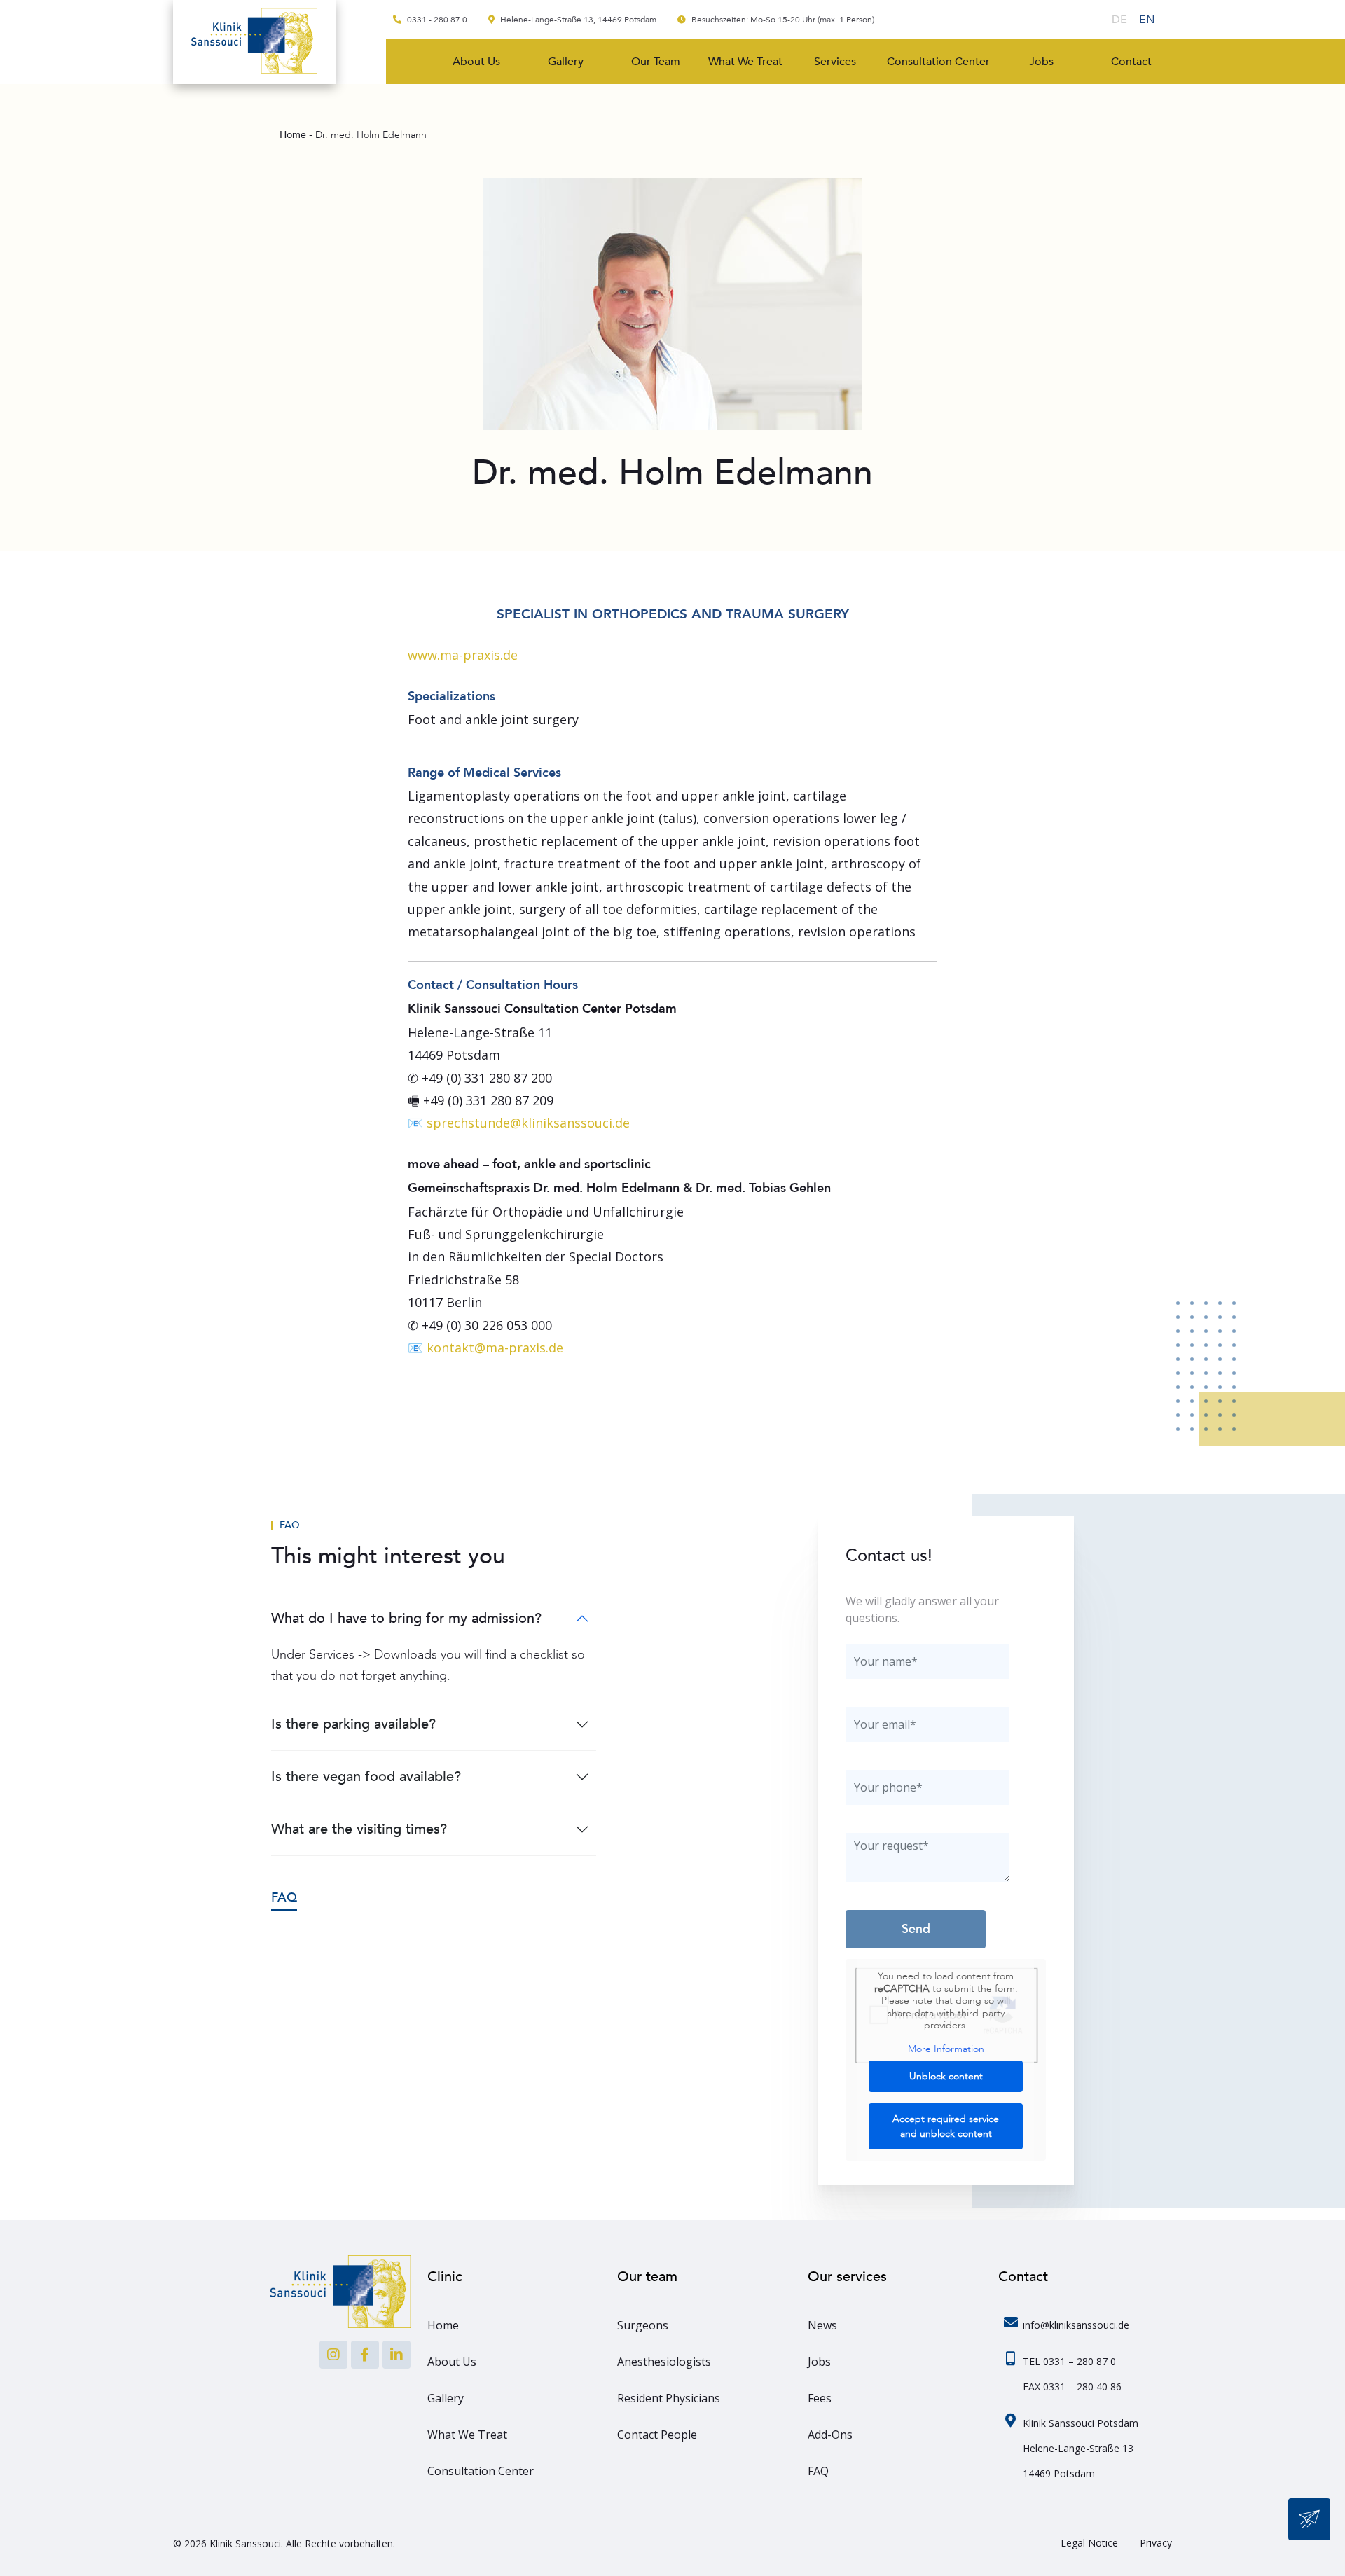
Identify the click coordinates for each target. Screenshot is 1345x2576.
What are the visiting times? (359, 1829)
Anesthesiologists (664, 2362)
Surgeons (643, 2325)
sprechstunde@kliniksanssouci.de (528, 1123)
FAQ (290, 1525)
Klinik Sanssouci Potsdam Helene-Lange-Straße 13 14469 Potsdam (1081, 2448)
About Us (476, 62)
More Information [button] (946, 2049)
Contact (1131, 62)
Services (835, 62)
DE (1119, 20)
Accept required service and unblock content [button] (946, 2126)
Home (443, 2325)
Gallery (566, 62)
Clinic (445, 2277)
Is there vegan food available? (366, 1777)
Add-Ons (830, 2435)
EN (1147, 20)
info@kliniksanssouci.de (1076, 2325)
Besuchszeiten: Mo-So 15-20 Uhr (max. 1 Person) (782, 20)
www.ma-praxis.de (463, 655)
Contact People (657, 2435)
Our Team (656, 62)
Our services (847, 2277)
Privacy (1156, 2543)
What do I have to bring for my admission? (406, 1618)
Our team (647, 2277)
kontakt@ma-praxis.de (495, 1348)
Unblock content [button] (946, 2076)
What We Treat (745, 62)
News (822, 2325)
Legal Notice (1089, 2543)
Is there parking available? (353, 1724)
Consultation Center (938, 62)
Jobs (1041, 62)
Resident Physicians (669, 2398)
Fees (820, 2398)
